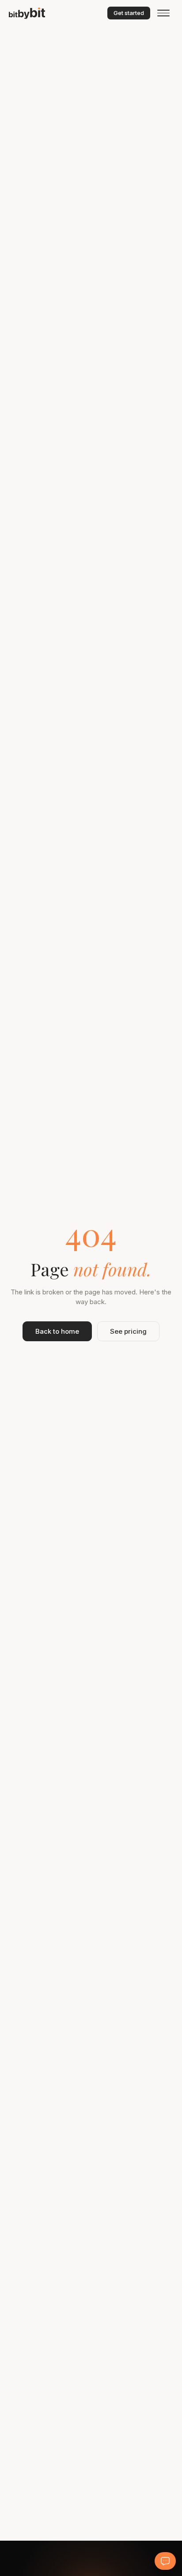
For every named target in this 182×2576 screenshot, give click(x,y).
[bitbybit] (50, 13)
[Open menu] (163, 13)
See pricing (128, 1331)
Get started (129, 13)
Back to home (57, 1331)
